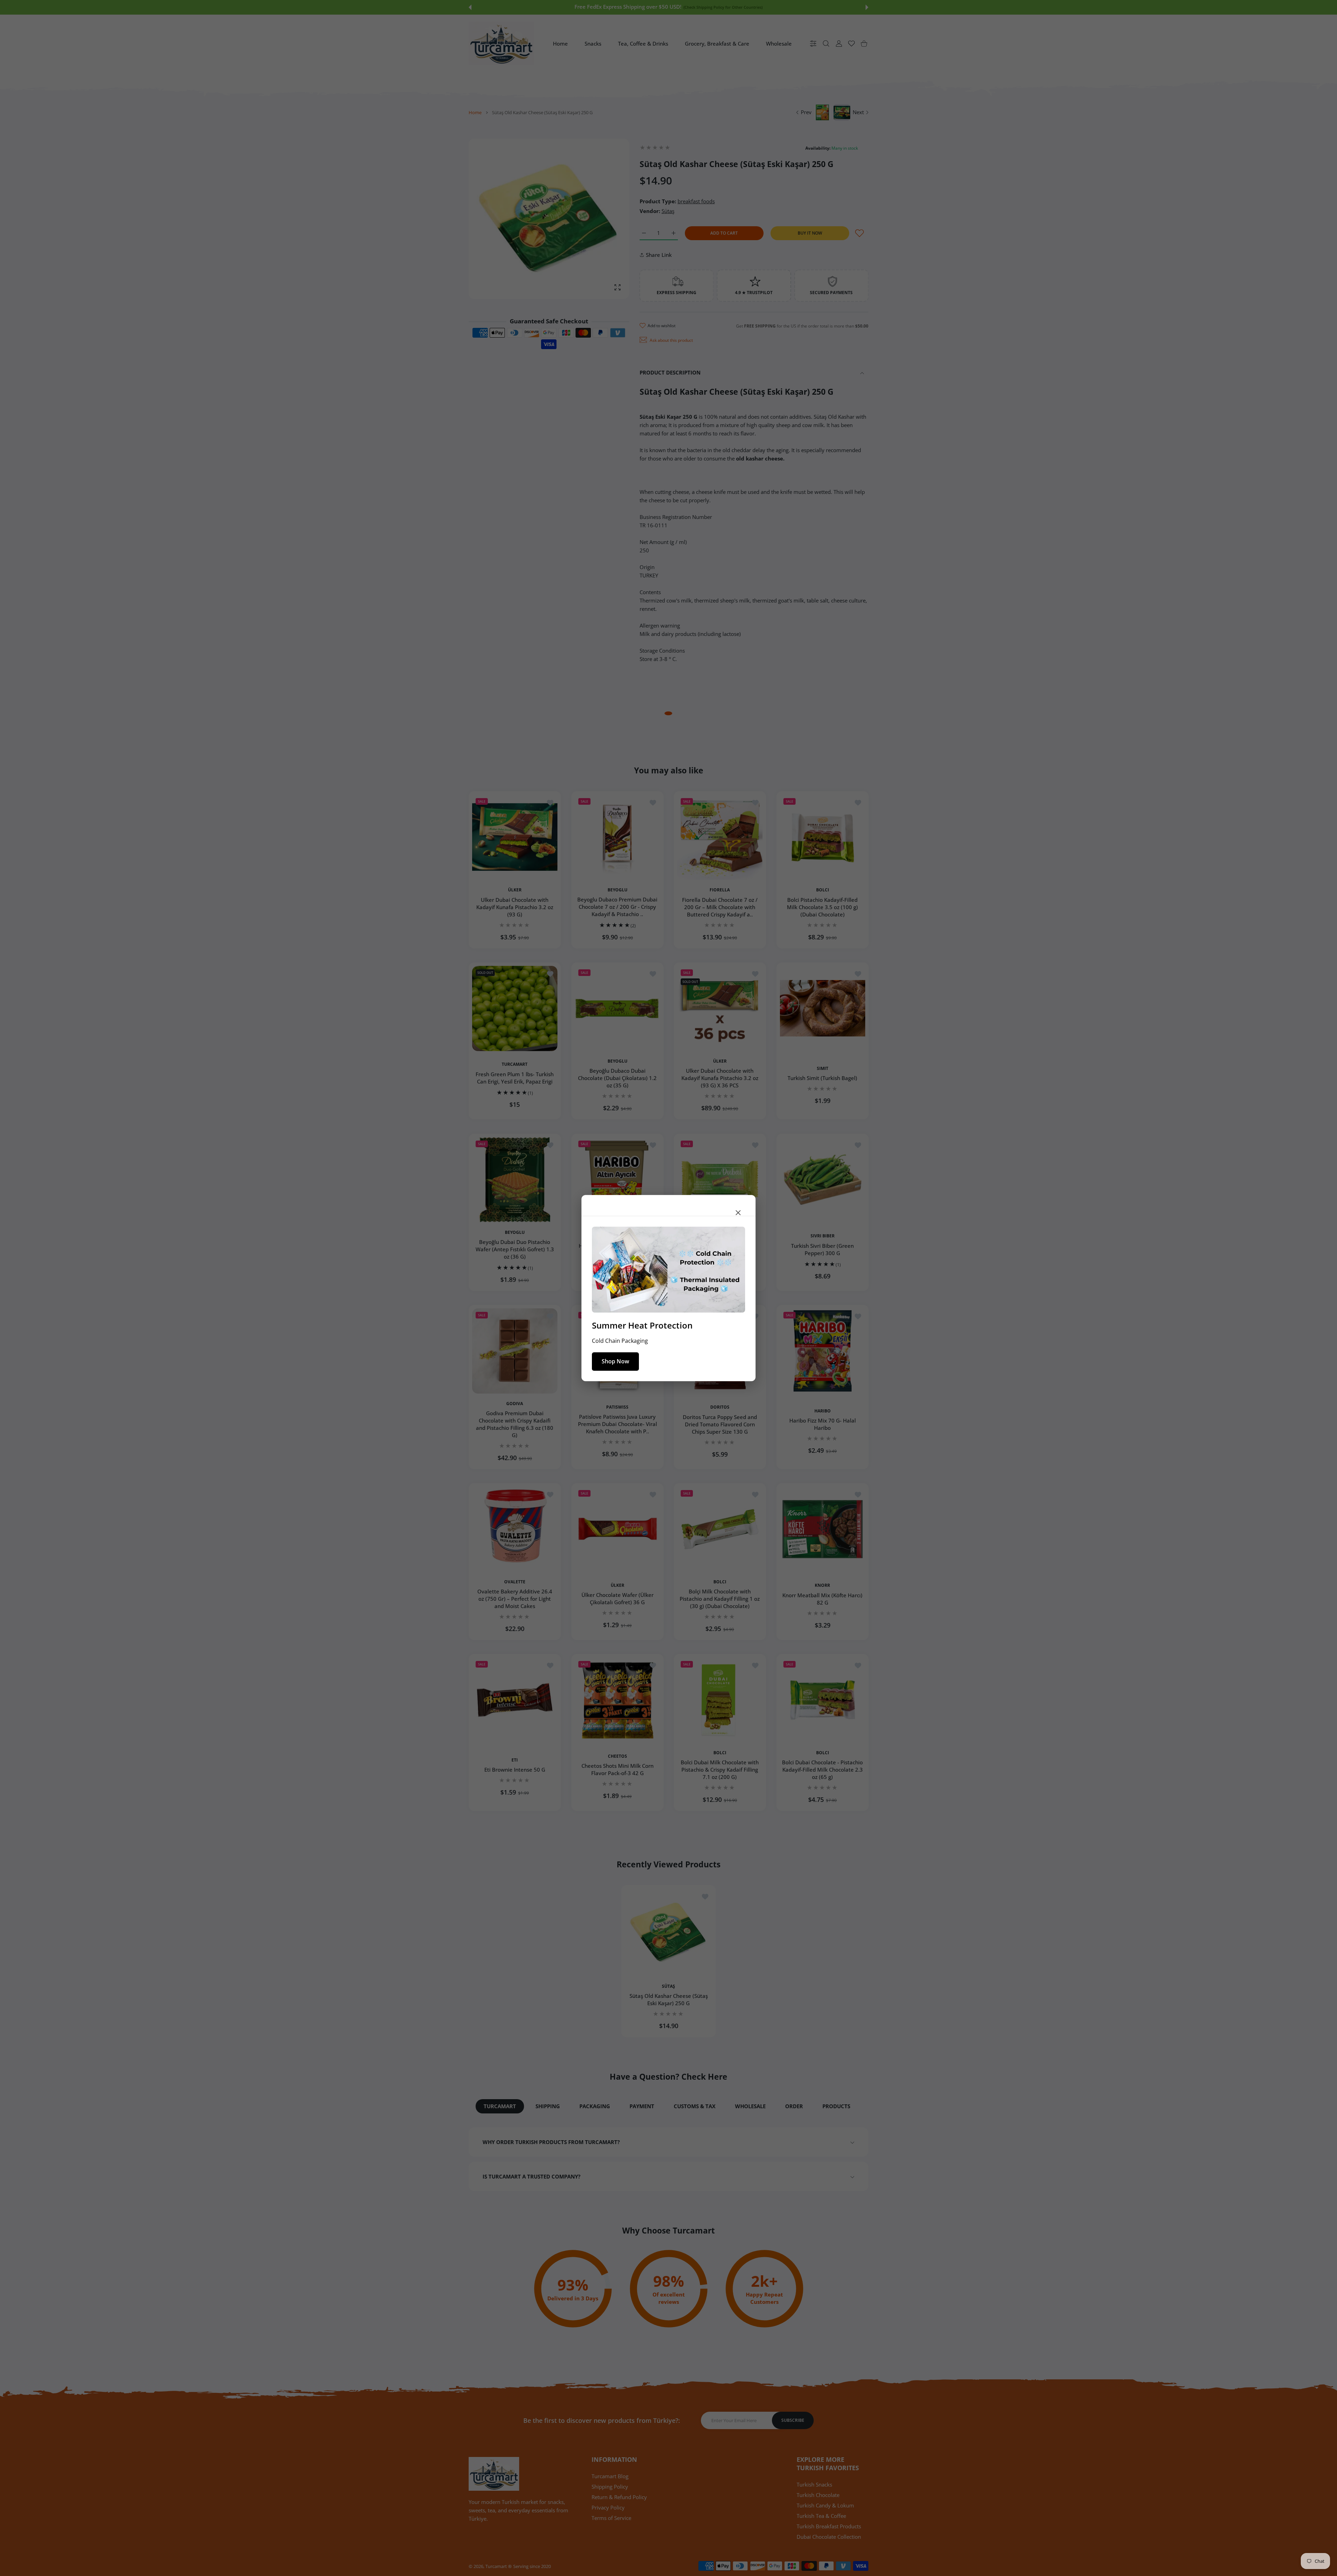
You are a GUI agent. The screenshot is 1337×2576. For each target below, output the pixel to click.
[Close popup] (738, 1213)
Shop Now (615, 1361)
